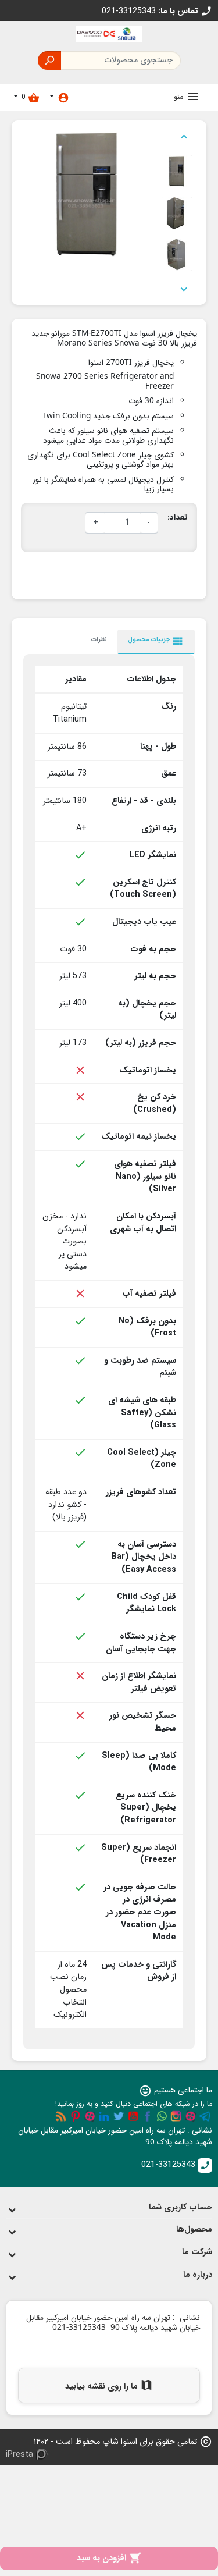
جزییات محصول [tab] (156, 641)
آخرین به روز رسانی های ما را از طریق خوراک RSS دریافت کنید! (61, 2116)
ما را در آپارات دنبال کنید (191, 2116)
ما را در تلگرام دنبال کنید (205, 2116)
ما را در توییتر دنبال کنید (119, 2116)
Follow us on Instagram (176, 2116)
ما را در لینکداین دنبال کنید (104, 2116)
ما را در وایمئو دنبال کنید (90, 2116)
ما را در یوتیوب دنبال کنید (133, 2116)
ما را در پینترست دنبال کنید (76, 2116)
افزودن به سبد (109, 2558)
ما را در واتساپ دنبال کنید (162, 2116)
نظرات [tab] (99, 639)
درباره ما (198, 2275)
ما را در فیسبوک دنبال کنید (148, 2116)
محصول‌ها (194, 2229)
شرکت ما (197, 2252)
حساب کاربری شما (181, 2207)
